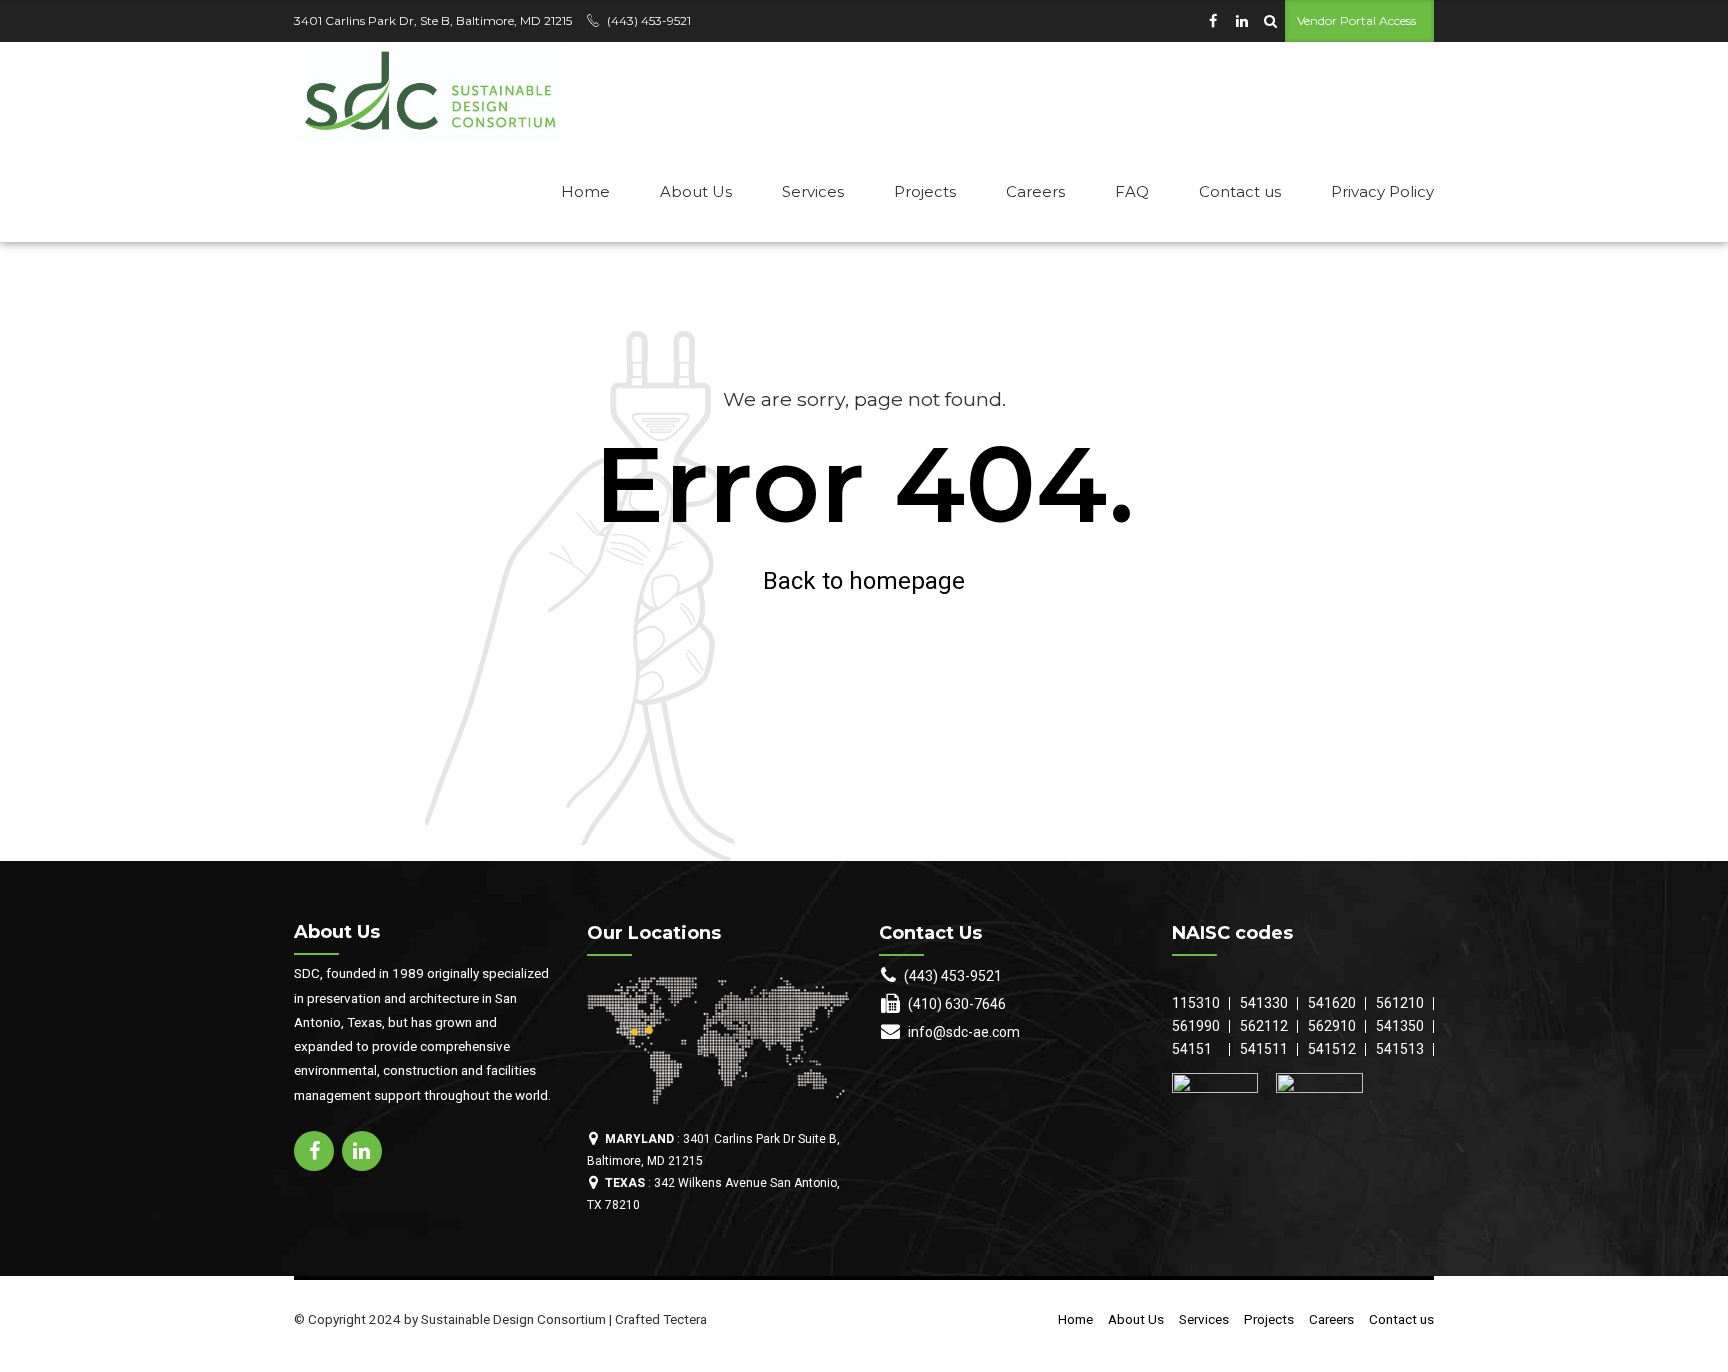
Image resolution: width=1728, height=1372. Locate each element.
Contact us (1240, 191)
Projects (925, 191)
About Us (696, 191)
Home (585, 191)
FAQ (1132, 191)
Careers (1035, 191)
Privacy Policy (1382, 191)
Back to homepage (864, 581)
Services (813, 191)
